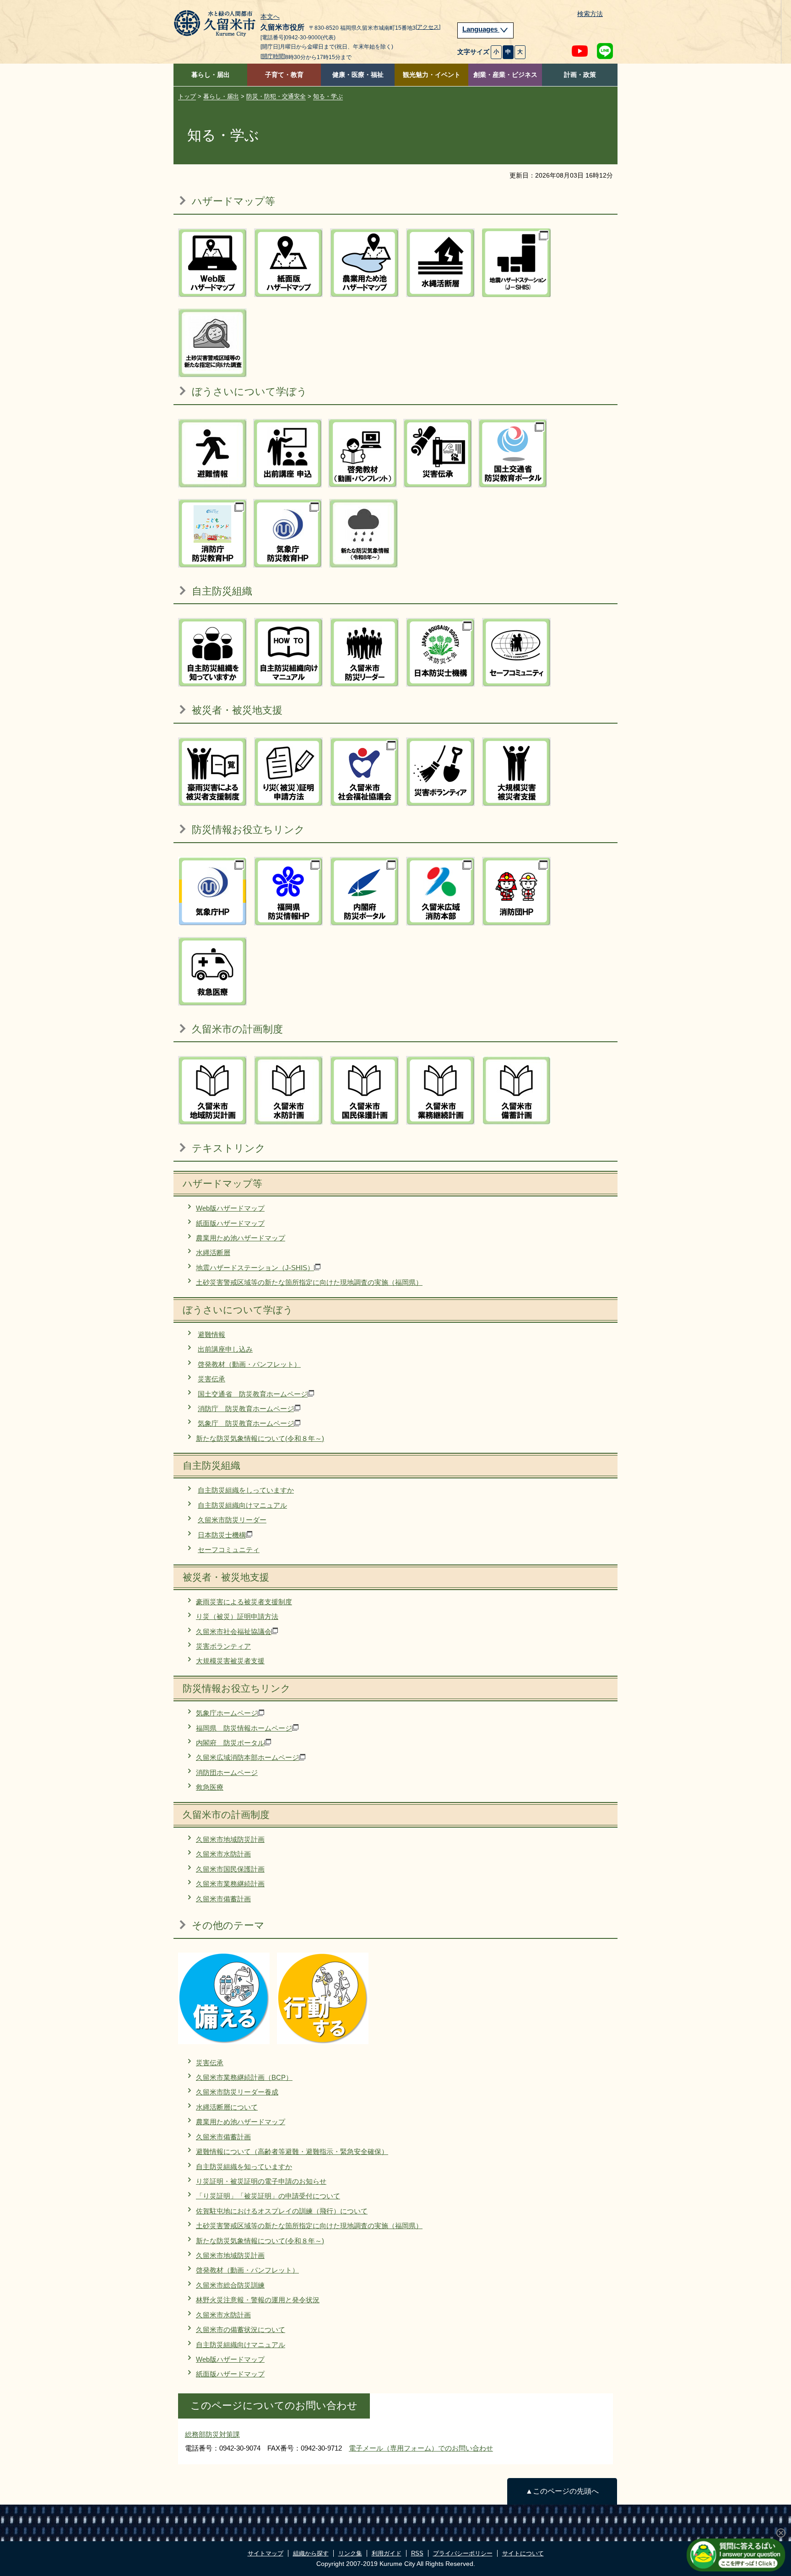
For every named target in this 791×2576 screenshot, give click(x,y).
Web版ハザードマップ (230, 1208)
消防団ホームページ (227, 1772)
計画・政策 (580, 75)
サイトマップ (265, 2553)
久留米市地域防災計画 (230, 1839)
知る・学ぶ (328, 96)
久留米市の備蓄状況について (241, 2330)
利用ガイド (387, 2553)
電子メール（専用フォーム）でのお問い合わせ (421, 2448)
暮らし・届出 (211, 75)
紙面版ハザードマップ (230, 1223)
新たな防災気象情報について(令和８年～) (260, 1438)
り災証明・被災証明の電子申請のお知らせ (261, 2181)
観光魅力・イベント (432, 75)
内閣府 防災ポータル (230, 1743)
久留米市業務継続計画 (230, 1884)
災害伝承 (211, 1379)
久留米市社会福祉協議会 (234, 1632)
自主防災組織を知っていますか (244, 2167)
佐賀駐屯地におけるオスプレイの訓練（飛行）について (282, 2211)
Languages (481, 29)
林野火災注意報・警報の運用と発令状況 (258, 2300)
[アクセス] (428, 27)
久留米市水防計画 (223, 1854)
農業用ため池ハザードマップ (241, 1238)
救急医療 (210, 1787)
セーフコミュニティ (229, 1550)
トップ (187, 96)
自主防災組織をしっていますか (246, 1490)
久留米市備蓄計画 (223, 1899)
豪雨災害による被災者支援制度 (244, 1602)
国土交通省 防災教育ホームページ (253, 1394)
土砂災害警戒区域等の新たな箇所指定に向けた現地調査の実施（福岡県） (309, 1282)
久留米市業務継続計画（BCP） (244, 2077)
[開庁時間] (273, 56)
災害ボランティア (223, 1646)
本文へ (270, 17)
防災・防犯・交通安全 (276, 96)
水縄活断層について (227, 2107)
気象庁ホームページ (227, 1713)
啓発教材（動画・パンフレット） (249, 1364)
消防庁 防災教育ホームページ (246, 1409)
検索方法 (590, 14)
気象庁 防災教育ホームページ (246, 1423)
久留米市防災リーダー (232, 1520)
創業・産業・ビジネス (505, 75)
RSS (417, 2553)
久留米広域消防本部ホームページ (247, 1757)
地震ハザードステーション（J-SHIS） (255, 1268)
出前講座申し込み (225, 1349)
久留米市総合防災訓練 (230, 2285)
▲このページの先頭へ (562, 2491)
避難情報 (211, 1334)
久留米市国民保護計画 (230, 1869)
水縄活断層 (213, 1253)
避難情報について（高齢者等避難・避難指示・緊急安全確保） (292, 2151)
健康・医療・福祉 (358, 75)
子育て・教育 (284, 75)
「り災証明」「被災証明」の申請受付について (268, 2196)
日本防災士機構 (222, 1535)
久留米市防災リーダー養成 (237, 2092)
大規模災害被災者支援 (230, 1661)
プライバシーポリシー (463, 2553)
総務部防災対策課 (212, 2434)
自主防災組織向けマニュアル (242, 1505)
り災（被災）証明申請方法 (237, 1616)
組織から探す (311, 2553)
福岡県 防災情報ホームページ (244, 1728)
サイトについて (523, 2553)
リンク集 (350, 2553)
